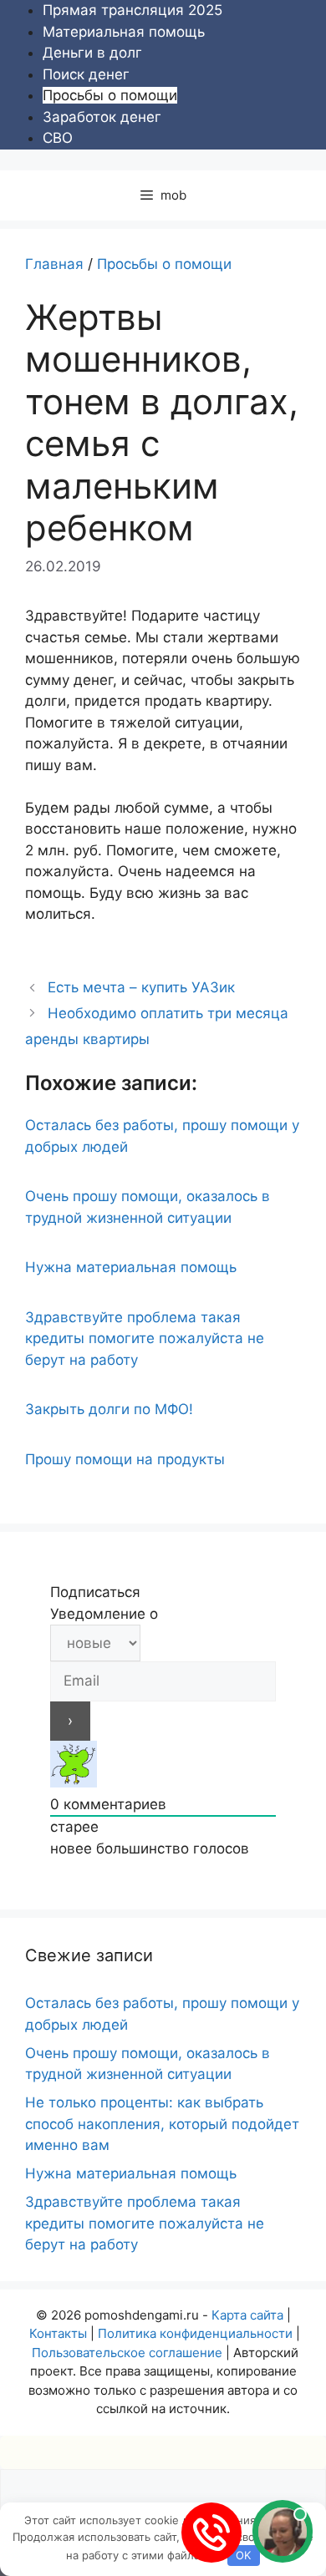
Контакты (58, 2333)
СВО (58, 138)
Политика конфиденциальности (195, 2333)
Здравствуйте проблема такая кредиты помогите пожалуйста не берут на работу (145, 1339)
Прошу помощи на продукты (125, 1459)
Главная (54, 264)
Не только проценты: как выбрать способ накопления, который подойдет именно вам (162, 2124)
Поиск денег (86, 74)
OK (243, 2555)
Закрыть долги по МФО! (109, 1409)
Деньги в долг (92, 53)
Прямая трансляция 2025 (132, 10)
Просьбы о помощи (110, 95)
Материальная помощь (124, 32)
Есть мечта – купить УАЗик (141, 987)
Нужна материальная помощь (131, 1267)
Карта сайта (247, 2315)
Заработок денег (102, 117)
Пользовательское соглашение (127, 2353)
